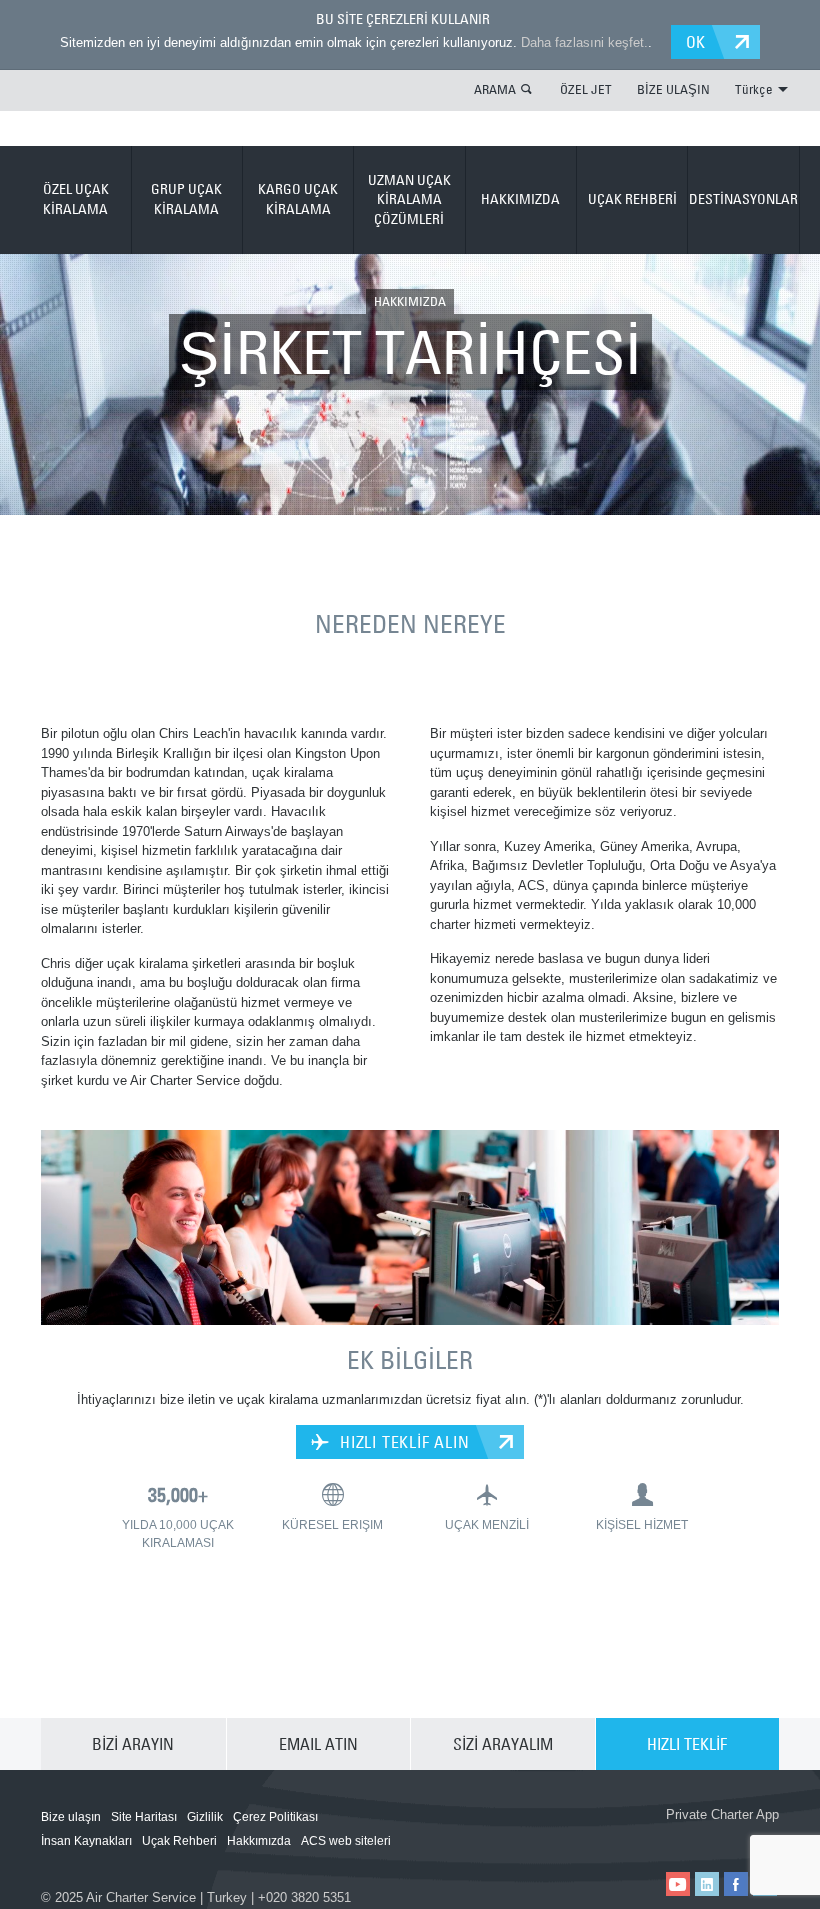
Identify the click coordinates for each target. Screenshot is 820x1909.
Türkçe (754, 89)
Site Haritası (144, 1817)
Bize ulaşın (71, 1817)
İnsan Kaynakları (86, 1841)
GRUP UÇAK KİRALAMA (186, 199)
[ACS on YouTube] (678, 1884)
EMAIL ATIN (318, 1744)
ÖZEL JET (586, 89)
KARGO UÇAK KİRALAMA (298, 199)
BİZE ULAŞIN (673, 89)
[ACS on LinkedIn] (707, 1884)
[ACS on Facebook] (736, 1884)
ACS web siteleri (346, 1841)
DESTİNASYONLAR (743, 199)
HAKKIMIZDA (520, 199)
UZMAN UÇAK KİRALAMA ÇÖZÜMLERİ (409, 199)
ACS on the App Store (603, 1837)
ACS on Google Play (723, 1837)
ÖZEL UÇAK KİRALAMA (76, 199)
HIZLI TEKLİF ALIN (402, 1442)
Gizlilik (205, 1817)
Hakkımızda (259, 1841)
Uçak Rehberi (179, 1841)
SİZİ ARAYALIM (503, 1744)
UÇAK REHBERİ (632, 199)
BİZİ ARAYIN (133, 1744)
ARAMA (495, 89)
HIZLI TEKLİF (687, 1744)
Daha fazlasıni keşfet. (584, 42)
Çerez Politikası (275, 1817)
